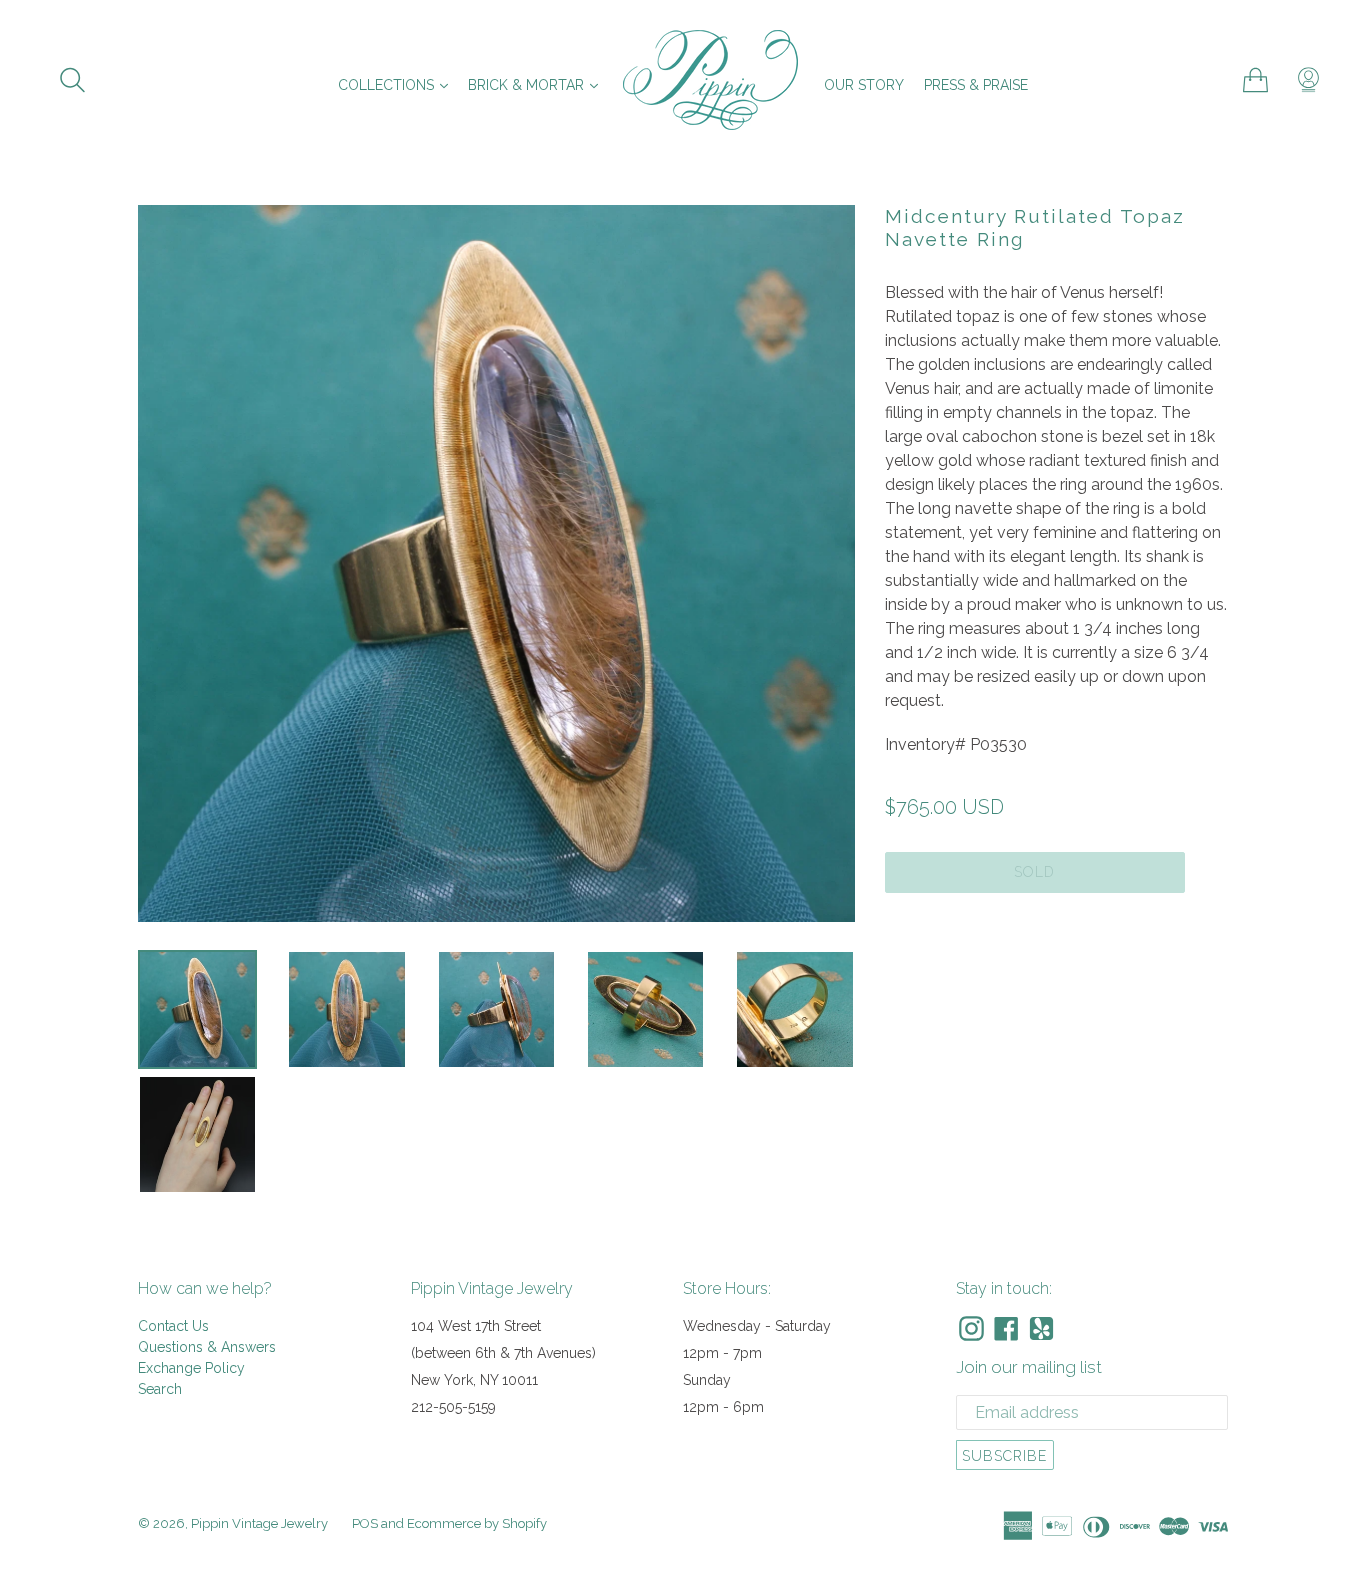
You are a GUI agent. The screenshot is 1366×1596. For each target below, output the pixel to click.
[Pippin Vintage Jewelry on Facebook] (1006, 1328)
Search (160, 1389)
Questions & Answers (207, 1347)
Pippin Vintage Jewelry (259, 1523)
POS (365, 1523)
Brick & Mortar (538, 84)
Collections (398, 84)
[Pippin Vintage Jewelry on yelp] (1041, 1328)
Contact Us (173, 1326)
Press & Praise (976, 85)
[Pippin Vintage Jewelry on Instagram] (971, 1328)
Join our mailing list (1029, 1367)
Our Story (864, 85)
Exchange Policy (191, 1368)
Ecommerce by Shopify (477, 1523)
